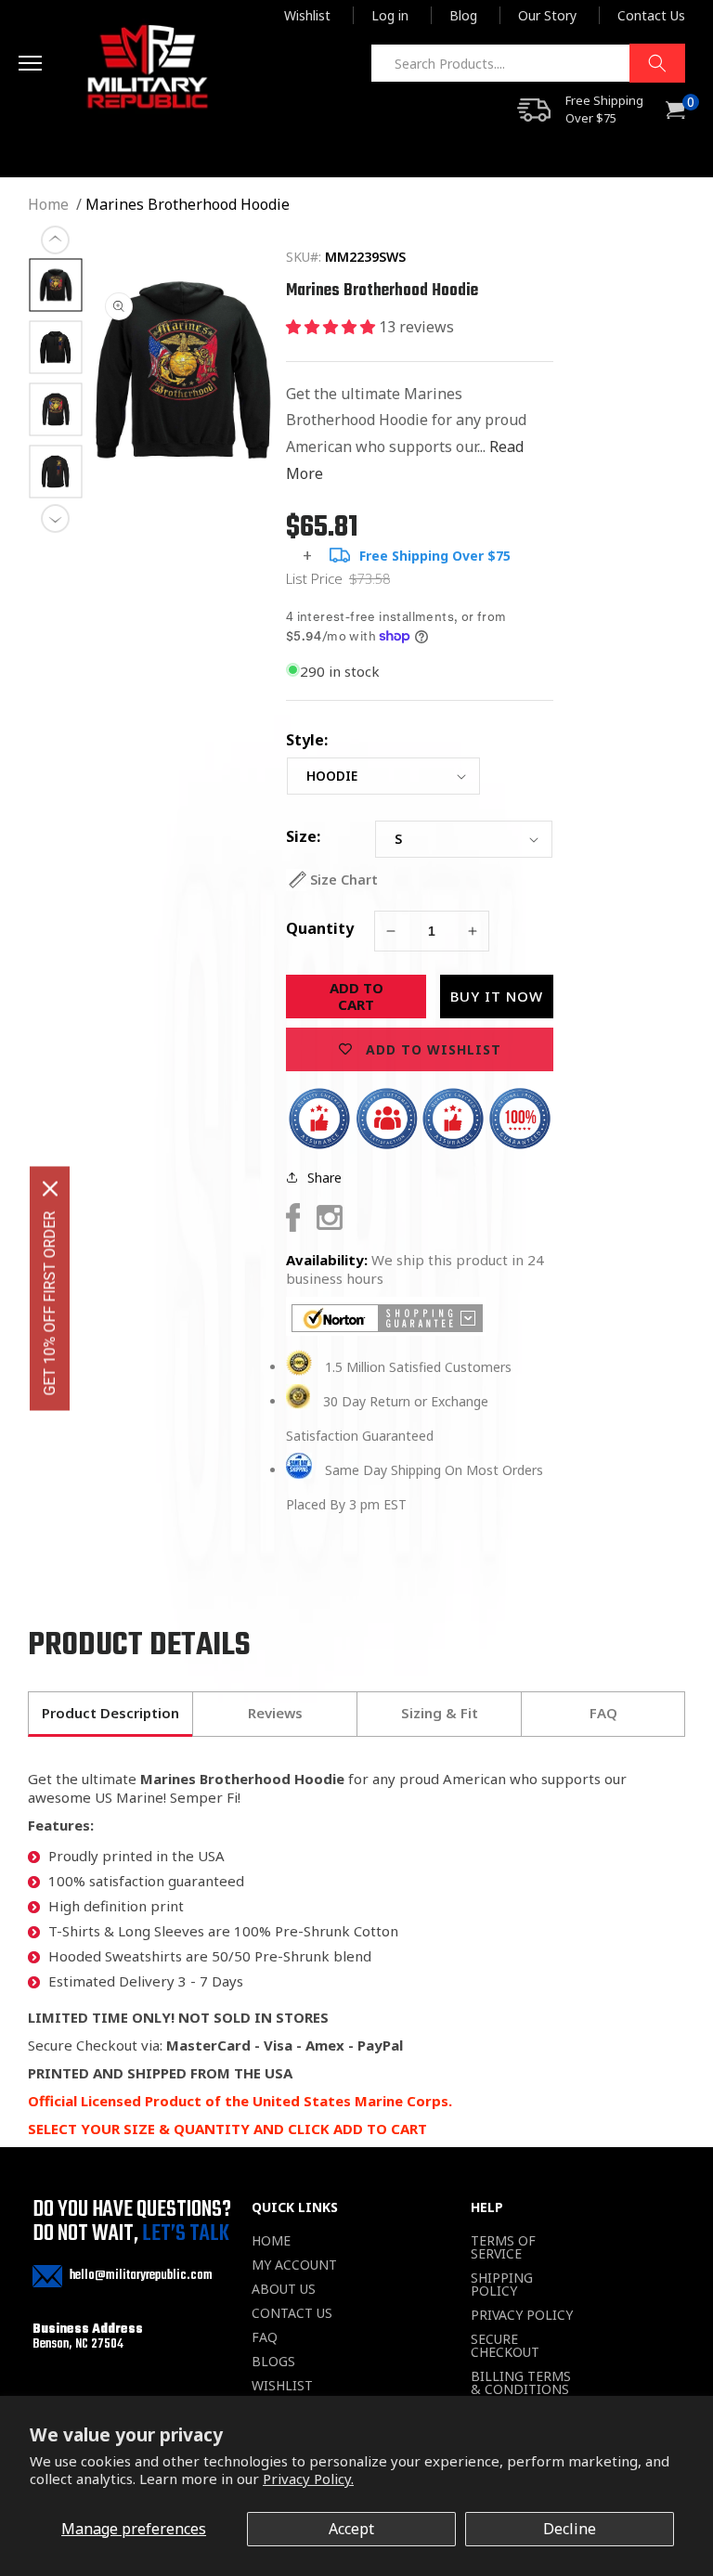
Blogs (273, 2362)
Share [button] (324, 1178)
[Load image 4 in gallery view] (56, 472)
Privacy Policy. (308, 2479)
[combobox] (528, 63)
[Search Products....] (657, 63)
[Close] (50, 1188)
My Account (294, 2265)
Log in (390, 15)
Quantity (320, 928)
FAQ (265, 2337)
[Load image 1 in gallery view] (56, 285)
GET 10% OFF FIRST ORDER (50, 1303)
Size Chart (344, 880)
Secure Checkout (505, 2346)
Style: (307, 740)
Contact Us (651, 15)
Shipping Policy (502, 2285)
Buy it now (497, 996)
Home (48, 204)
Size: (303, 836)
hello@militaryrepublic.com (141, 2276)
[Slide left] (56, 240)
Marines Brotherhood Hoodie (188, 204)
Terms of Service (503, 2247)
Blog (463, 15)
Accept (351, 2529)
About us (284, 2289)
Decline (570, 2529)
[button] (48, 66)
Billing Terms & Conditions (521, 2383)
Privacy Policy (522, 2315)
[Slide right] (56, 519)
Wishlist (307, 15)
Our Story (547, 15)
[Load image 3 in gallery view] (56, 410)
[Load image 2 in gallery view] (56, 348)
